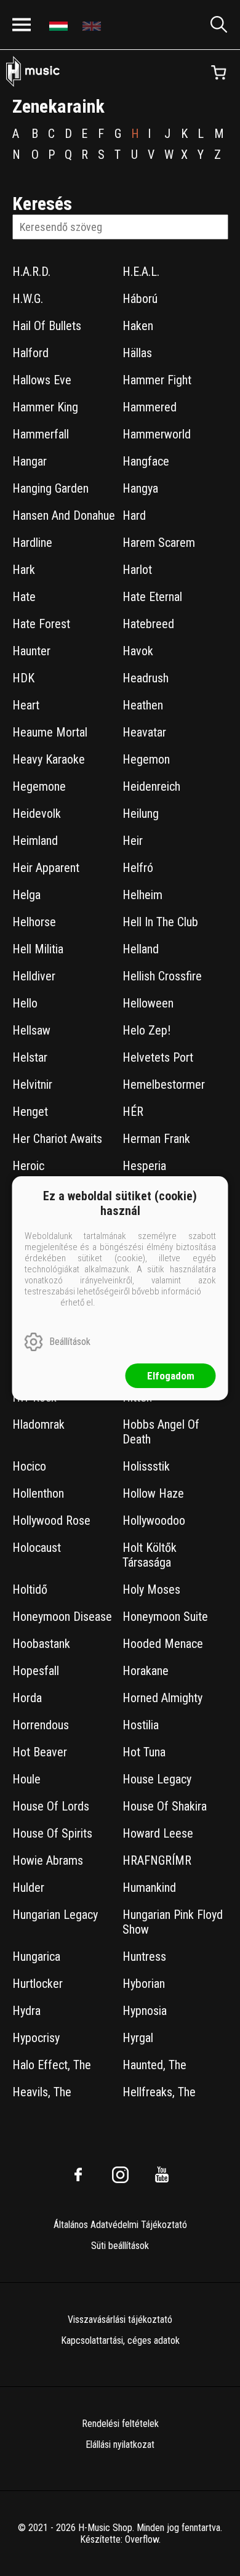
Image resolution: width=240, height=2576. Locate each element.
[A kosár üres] (218, 73)
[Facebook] (78, 2174)
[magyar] (60, 25)
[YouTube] (162, 2174)
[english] (93, 25)
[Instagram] (120, 2174)
